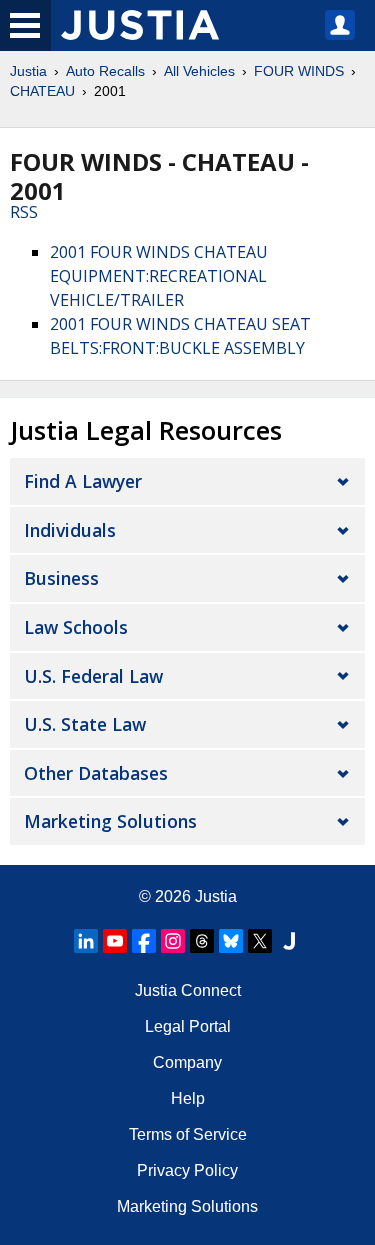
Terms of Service (188, 1134)
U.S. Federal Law (93, 676)
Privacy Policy (187, 1170)
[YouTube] (115, 941)
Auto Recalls (105, 71)
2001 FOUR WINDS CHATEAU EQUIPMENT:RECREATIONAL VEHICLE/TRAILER (159, 276)
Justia (28, 71)
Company (187, 1062)
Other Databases (96, 773)
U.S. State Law (85, 724)
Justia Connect (188, 990)
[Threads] (202, 941)
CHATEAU (42, 91)
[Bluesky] (231, 941)
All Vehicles (199, 71)
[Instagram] (173, 941)
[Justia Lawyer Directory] (289, 941)
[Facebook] (144, 941)
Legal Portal (188, 1026)
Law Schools (76, 627)
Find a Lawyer (83, 481)
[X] (260, 941)
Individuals (70, 530)
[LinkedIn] (86, 941)
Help (188, 1098)
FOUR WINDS (299, 71)
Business (61, 578)
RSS (24, 212)
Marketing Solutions (110, 821)
